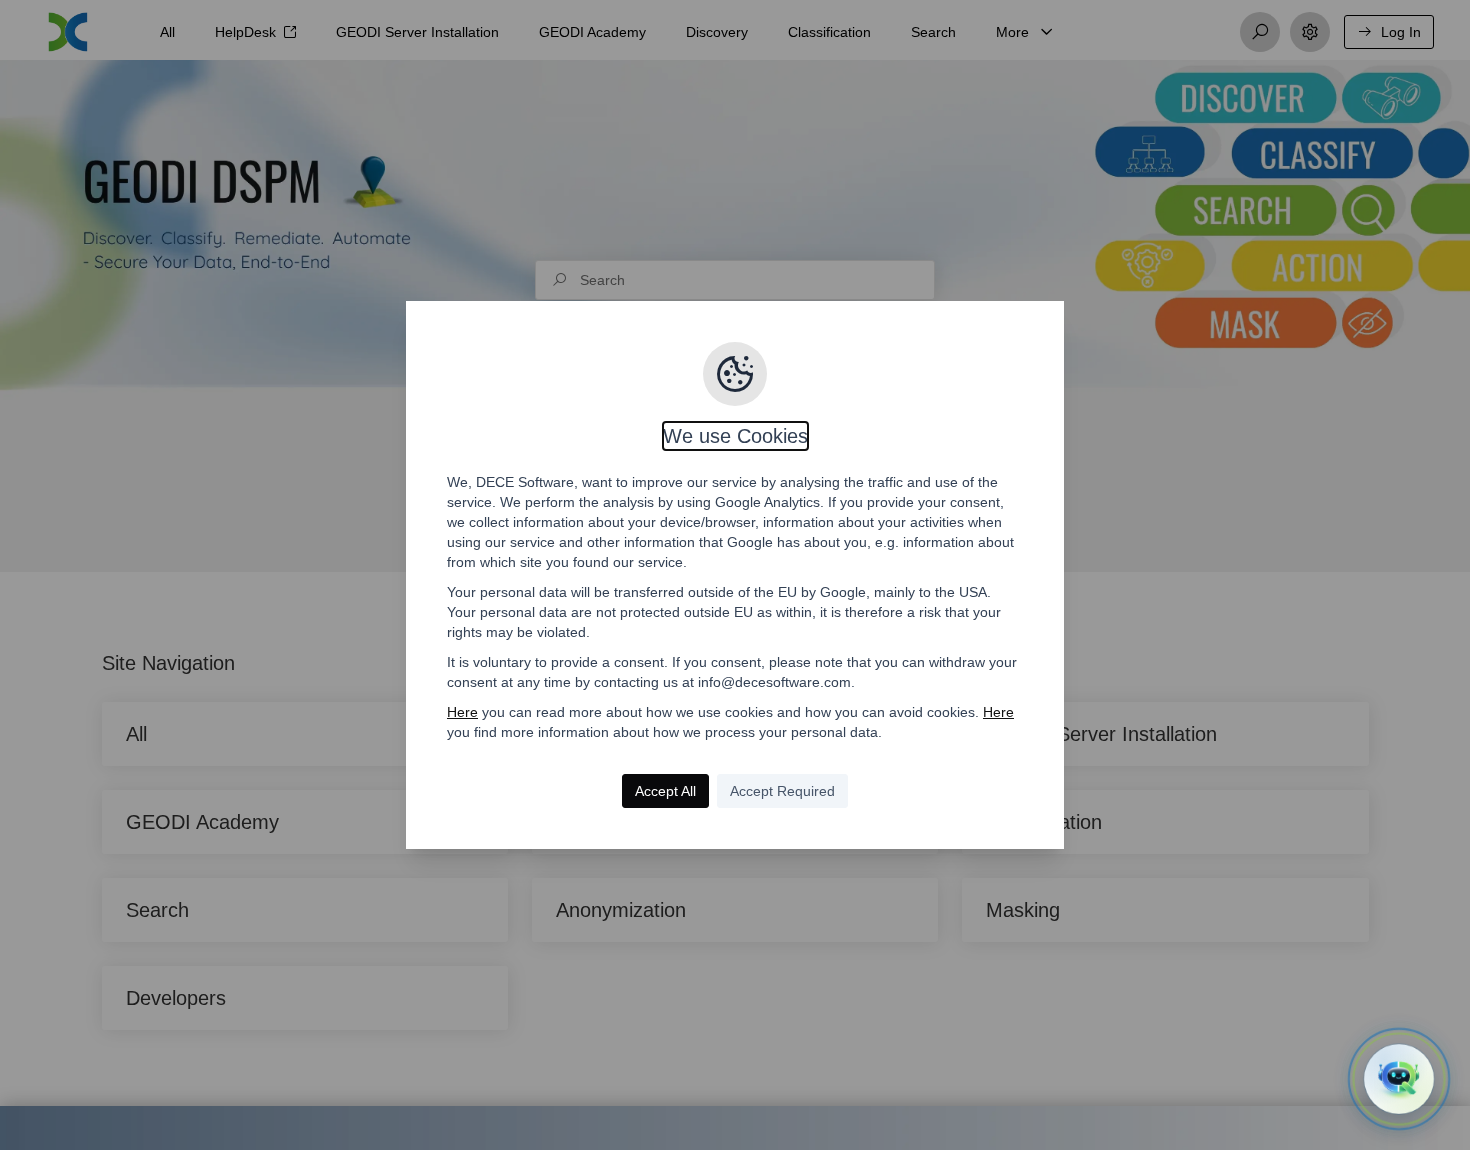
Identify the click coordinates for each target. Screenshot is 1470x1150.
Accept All (665, 791)
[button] (1399, 1079)
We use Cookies (735, 436)
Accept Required (782, 791)
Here (462, 712)
